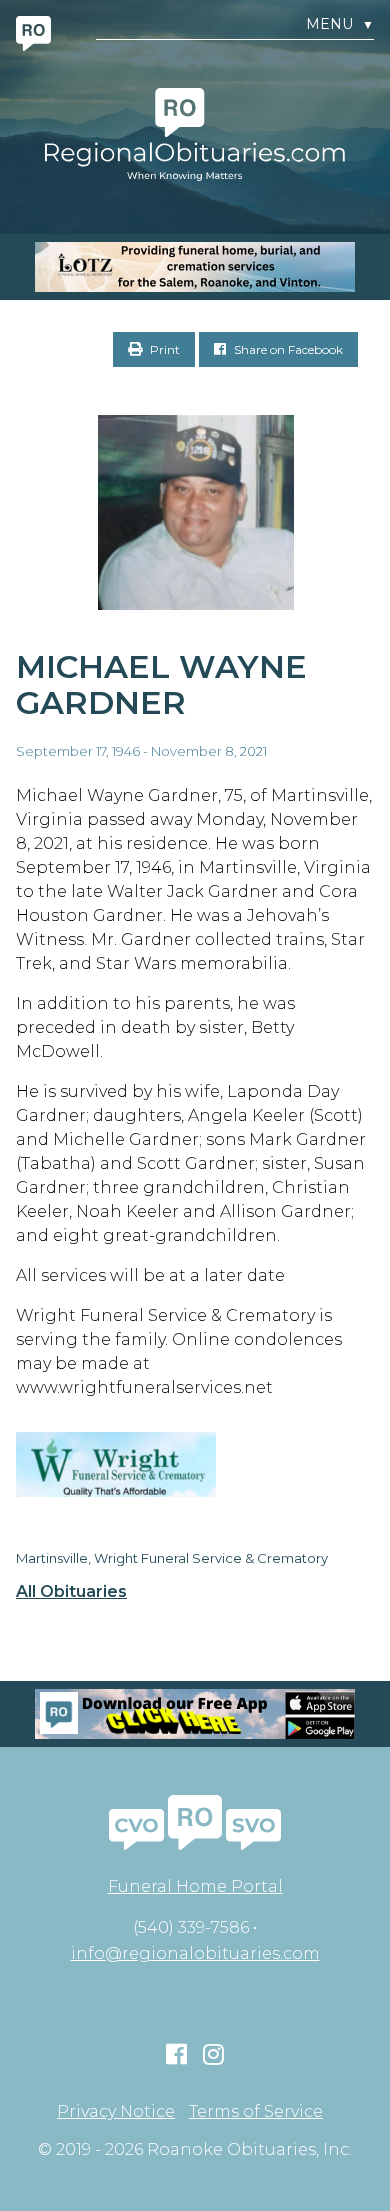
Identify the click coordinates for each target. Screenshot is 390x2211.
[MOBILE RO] (195, 267)
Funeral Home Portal (195, 1886)
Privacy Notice (116, 2112)
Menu (340, 24)
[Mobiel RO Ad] (195, 1714)
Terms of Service (256, 2112)
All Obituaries (71, 1592)
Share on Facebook (287, 349)
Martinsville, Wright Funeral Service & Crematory (172, 1558)
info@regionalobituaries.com (195, 1953)
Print (163, 349)
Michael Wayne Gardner (161, 685)
